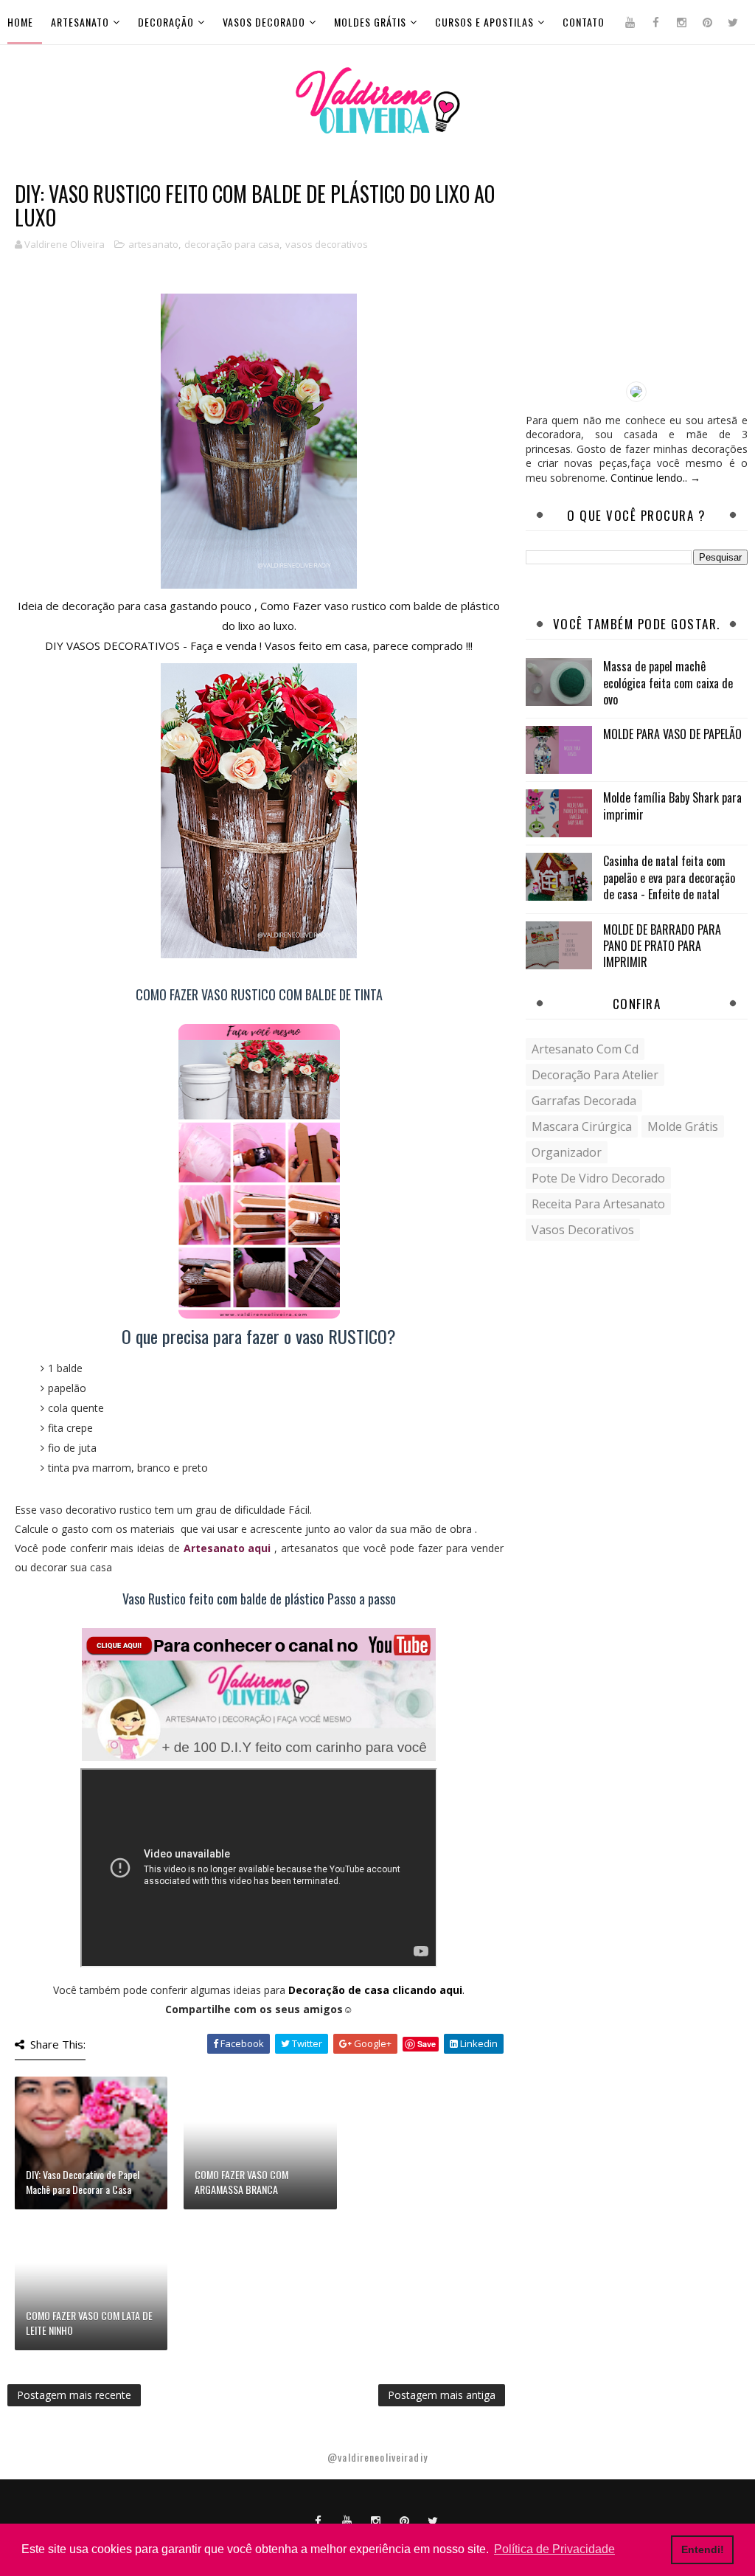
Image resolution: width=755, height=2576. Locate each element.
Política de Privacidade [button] (554, 2549)
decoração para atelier (595, 1075)
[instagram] (681, 22)
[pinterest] (707, 22)
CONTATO (584, 22)
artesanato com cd (585, 1049)
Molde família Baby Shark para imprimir (672, 806)
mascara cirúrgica (582, 1126)
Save (427, 2044)
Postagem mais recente (74, 2395)
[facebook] (655, 22)
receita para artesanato (598, 1204)
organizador (567, 1152)
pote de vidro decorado (598, 1178)
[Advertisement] (637, 274)
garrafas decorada (584, 1101)
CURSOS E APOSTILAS (484, 22)
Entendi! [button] (703, 2549)
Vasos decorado (264, 22)
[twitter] (733, 22)
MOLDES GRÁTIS (370, 22)
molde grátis (683, 1126)
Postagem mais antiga (442, 2395)
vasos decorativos (327, 244)
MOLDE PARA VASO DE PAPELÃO (672, 734)
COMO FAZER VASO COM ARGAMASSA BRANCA (241, 2182)
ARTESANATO (80, 22)
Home (20, 22)
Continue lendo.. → (655, 478)
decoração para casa (232, 244)
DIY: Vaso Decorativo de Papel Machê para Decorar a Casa (83, 2182)
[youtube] (630, 22)
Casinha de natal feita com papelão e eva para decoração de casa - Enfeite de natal (669, 877)
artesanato (153, 244)
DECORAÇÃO (166, 22)
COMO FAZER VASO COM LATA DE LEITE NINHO (89, 2323)
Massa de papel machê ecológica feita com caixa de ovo (668, 683)
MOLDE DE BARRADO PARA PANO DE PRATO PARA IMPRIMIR (662, 946)
